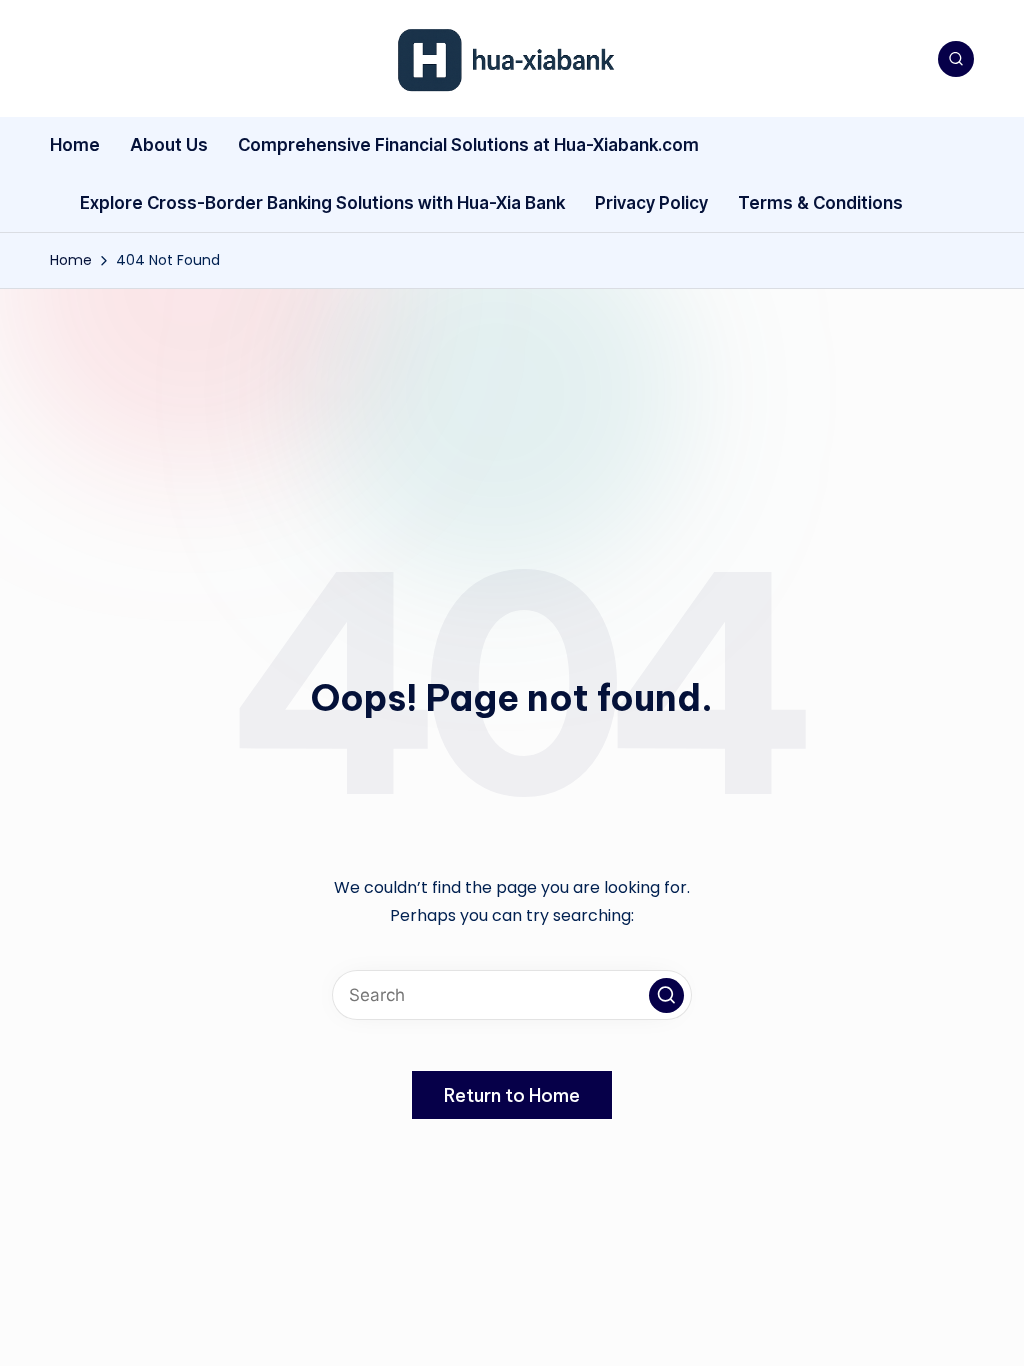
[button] (666, 995)
